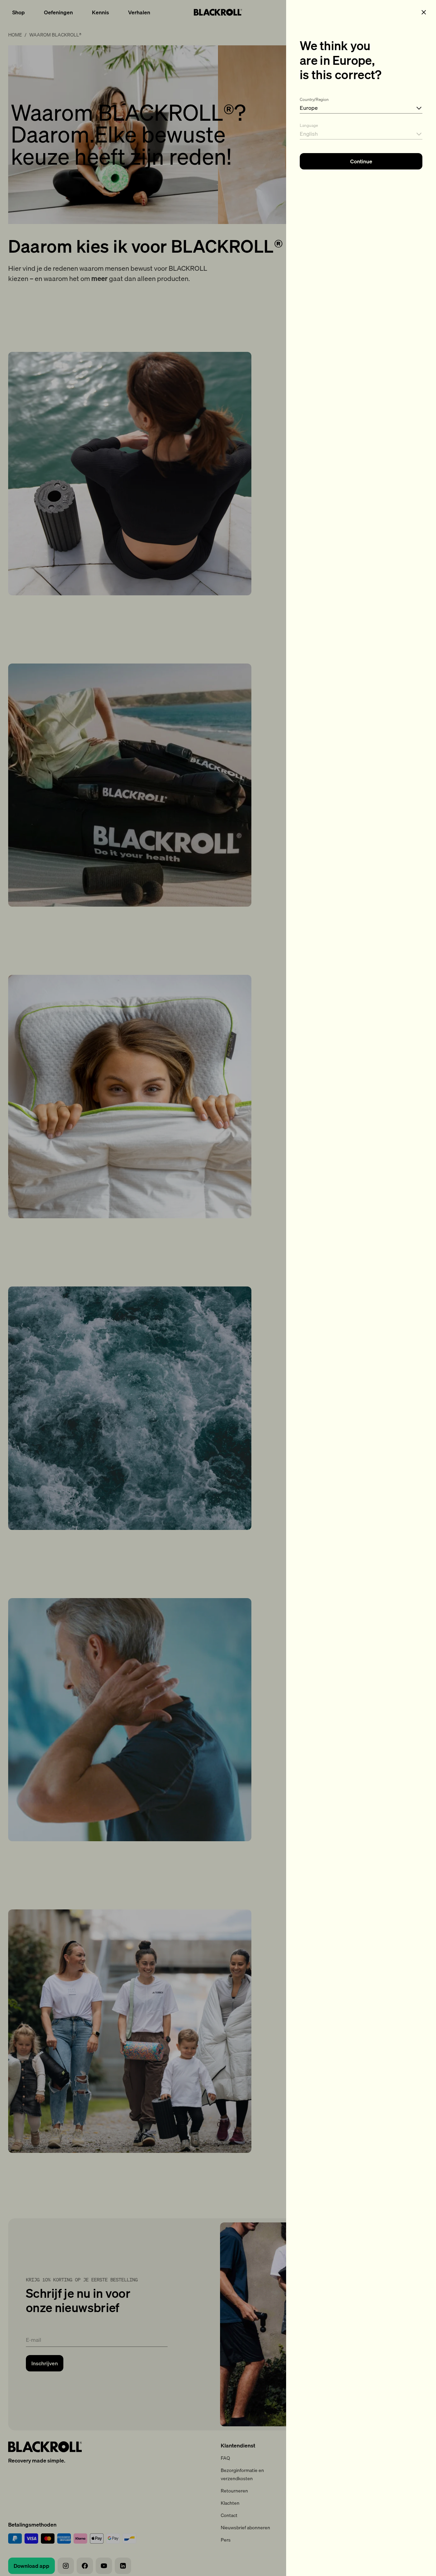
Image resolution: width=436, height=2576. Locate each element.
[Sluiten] (424, 12)
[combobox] (361, 104)
